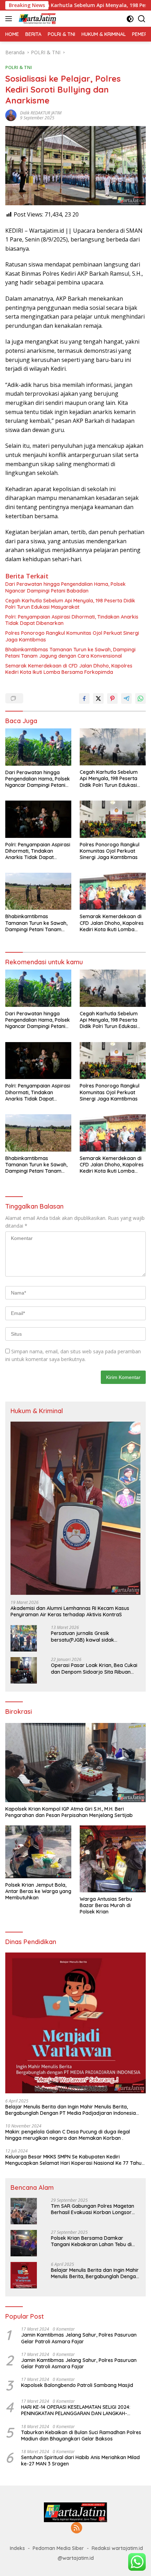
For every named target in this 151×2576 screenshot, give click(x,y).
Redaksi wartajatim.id (117, 2548)
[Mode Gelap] (130, 19)
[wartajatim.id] (37, 19)
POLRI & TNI (19, 67)
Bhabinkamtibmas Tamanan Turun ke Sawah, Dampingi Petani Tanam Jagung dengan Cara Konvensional (70, 653)
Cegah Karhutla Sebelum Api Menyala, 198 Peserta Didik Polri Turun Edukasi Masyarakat (70, 604)
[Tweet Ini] (98, 698)
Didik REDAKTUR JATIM (41, 113)
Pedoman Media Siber (58, 2548)
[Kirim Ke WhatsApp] (140, 698)
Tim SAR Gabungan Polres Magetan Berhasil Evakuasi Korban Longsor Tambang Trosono (93, 2209)
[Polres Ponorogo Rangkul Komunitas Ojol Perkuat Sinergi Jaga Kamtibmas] (113, 819)
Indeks (17, 2548)
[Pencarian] (142, 19)
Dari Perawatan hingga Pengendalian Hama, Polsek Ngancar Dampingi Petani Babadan (65, 587)
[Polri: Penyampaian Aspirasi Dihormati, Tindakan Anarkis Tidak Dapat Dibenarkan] (38, 819)
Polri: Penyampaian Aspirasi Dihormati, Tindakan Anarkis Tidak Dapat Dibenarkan (72, 620)
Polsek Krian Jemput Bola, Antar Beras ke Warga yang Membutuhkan (38, 1891)
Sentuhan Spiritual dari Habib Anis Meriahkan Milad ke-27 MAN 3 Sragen (80, 2461)
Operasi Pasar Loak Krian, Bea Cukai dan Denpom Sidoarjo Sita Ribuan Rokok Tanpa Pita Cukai (94, 1668)
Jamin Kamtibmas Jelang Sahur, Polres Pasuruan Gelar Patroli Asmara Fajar (79, 2338)
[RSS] (77, 2528)
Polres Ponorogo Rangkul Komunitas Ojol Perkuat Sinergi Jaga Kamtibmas (72, 636)
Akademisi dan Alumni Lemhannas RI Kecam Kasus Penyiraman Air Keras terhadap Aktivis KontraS (70, 1611)
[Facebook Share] (84, 698)
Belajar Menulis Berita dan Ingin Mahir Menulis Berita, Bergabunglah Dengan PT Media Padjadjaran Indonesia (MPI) (71, 2110)
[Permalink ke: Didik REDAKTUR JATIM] (11, 115)
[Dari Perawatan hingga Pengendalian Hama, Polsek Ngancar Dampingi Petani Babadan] (38, 747)
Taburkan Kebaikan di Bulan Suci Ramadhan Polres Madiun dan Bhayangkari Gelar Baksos (81, 2436)
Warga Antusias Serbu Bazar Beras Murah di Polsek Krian (106, 1905)
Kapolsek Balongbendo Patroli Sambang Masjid (77, 2385)
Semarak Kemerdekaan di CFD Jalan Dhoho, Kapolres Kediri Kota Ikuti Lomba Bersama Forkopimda (69, 669)
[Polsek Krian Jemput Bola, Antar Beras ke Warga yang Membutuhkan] (38, 1852)
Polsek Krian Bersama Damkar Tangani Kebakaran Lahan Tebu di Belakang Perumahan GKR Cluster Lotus (91, 2241)
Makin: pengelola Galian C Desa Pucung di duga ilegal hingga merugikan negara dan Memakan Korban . (68, 2135)
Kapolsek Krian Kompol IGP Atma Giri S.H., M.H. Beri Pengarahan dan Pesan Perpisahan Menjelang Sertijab (69, 1812)
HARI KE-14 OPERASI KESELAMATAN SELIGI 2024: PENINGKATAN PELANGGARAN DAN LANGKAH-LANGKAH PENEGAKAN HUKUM (76, 2410)
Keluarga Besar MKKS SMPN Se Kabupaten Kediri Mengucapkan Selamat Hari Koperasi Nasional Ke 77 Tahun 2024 (75, 2160)
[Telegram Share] (126, 698)
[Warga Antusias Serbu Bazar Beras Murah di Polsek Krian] (113, 1859)
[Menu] (10, 19)
